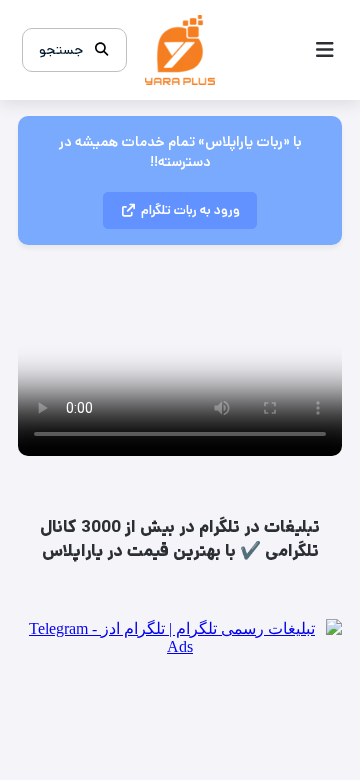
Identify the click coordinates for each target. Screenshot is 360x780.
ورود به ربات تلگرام (190, 210)
